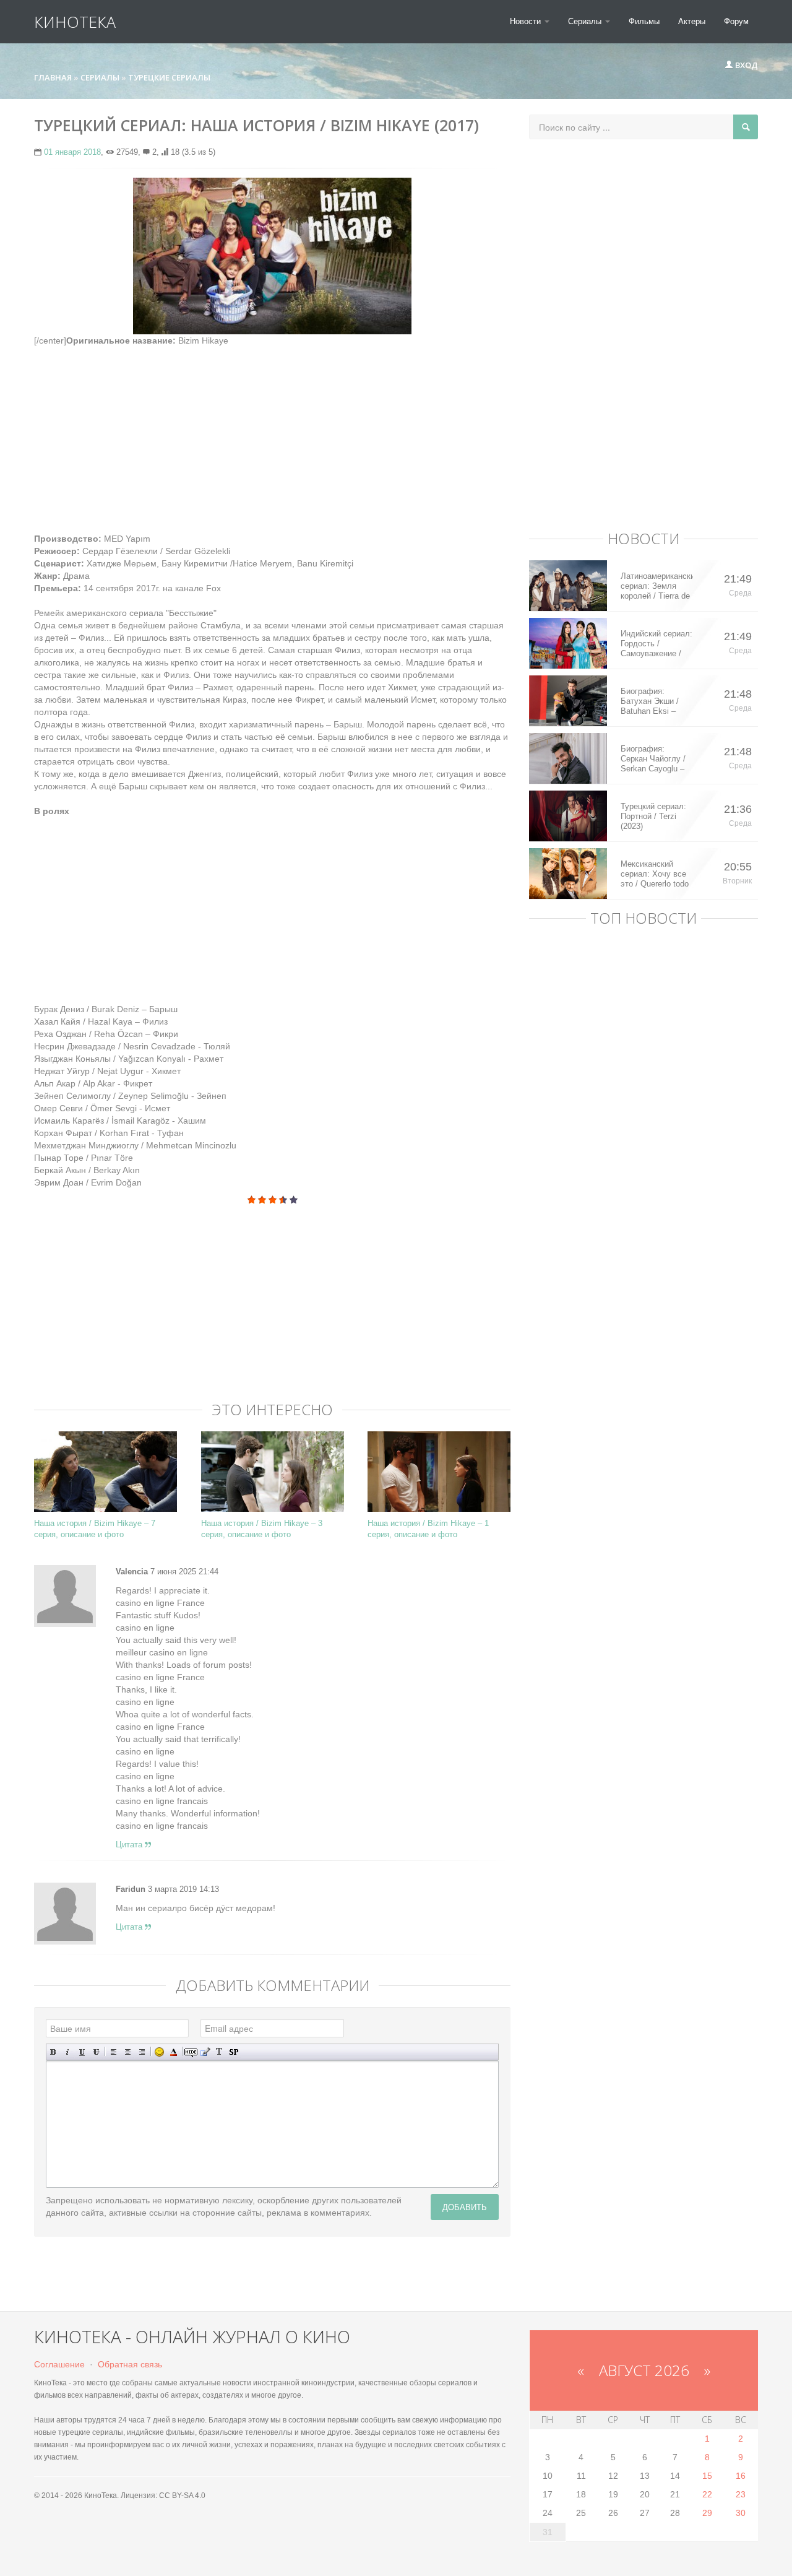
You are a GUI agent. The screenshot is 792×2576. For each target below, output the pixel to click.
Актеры (692, 21)
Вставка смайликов (159, 2052)
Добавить (465, 2207)
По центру (128, 2052)
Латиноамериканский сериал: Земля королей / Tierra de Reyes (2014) (657, 586)
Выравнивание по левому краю (114, 2052)
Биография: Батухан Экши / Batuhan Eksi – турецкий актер (650, 701)
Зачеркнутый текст (96, 2052)
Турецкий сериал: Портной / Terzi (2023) (653, 816)
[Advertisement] (272, 433)
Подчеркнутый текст (82, 2052)
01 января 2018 (72, 152)
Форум (736, 21)
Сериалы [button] (586, 21)
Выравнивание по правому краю (142, 2052)
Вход (746, 65)
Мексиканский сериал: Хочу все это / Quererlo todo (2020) (655, 874)
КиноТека (75, 22)
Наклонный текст (68, 2052)
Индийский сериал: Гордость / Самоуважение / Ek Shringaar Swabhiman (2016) (656, 644)
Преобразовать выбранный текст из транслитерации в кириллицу (219, 2052)
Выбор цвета (174, 2052)
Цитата (130, 1845)
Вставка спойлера (234, 2052)
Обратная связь (130, 2364)
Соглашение (59, 2364)
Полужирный (54, 2052)
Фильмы (644, 21)
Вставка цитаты (205, 2052)
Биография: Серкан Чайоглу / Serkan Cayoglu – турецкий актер (653, 759)
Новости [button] (527, 21)
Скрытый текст (191, 2052)
